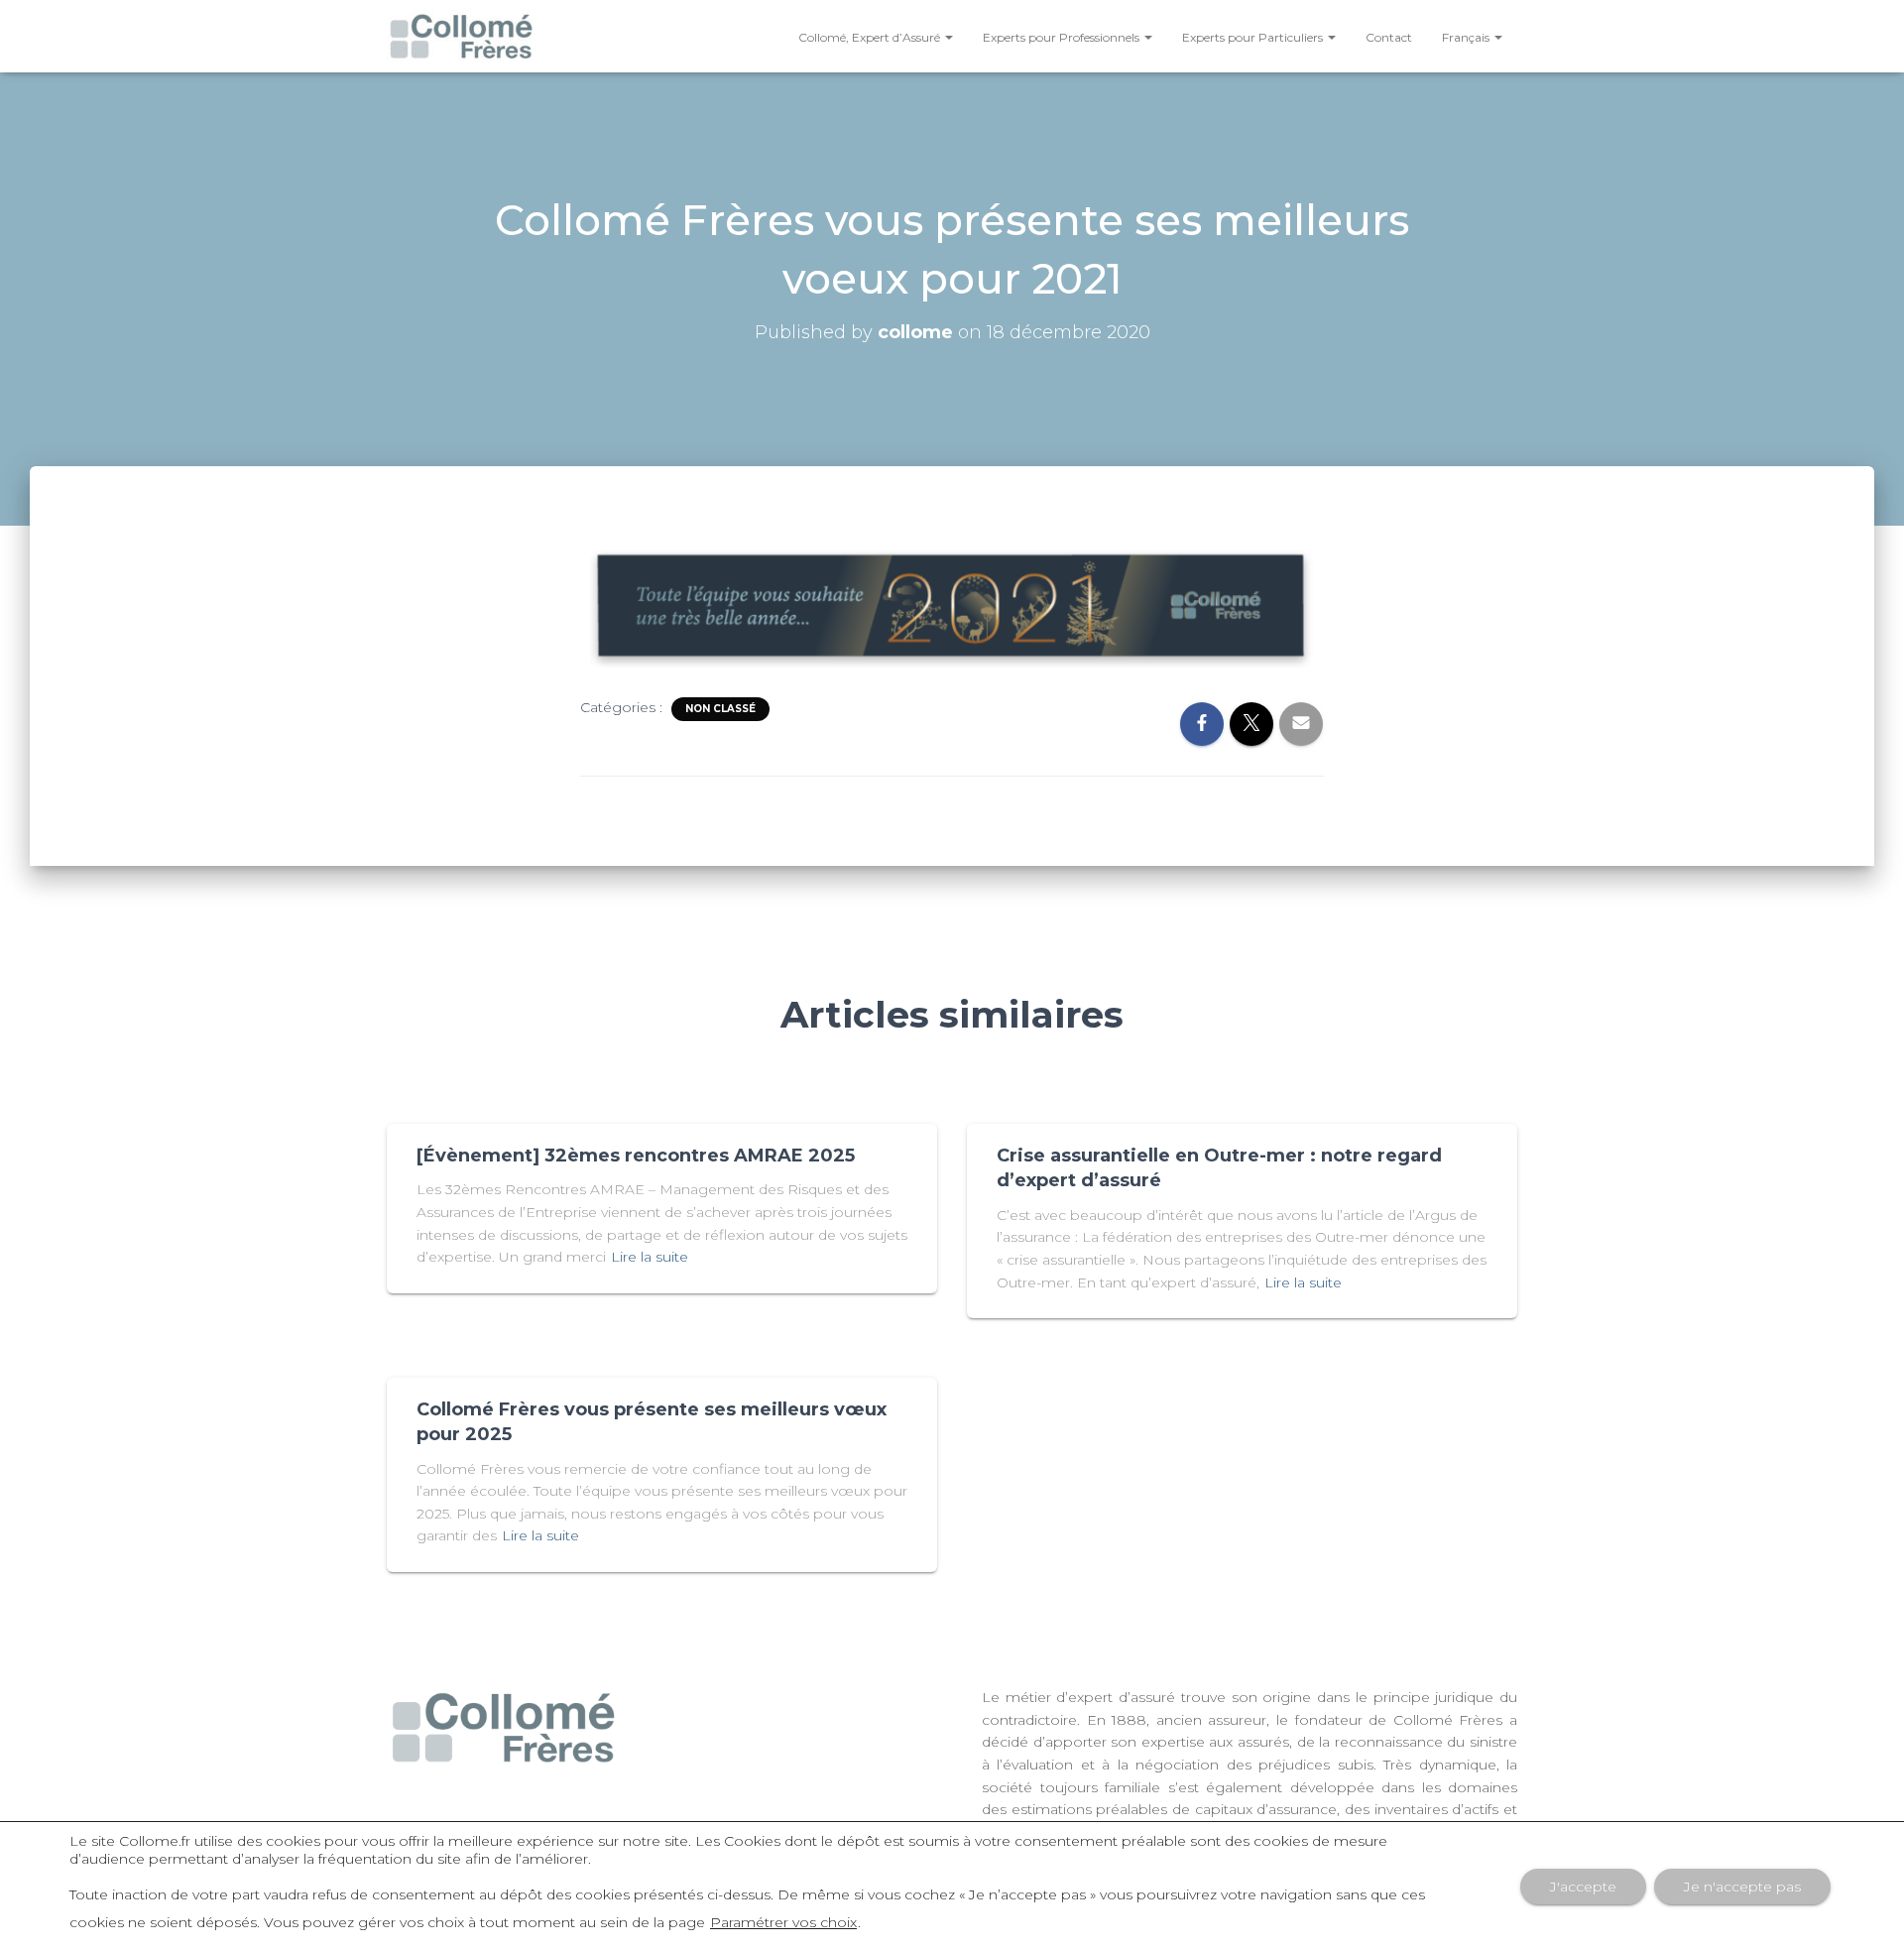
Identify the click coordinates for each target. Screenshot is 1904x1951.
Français (1467, 37)
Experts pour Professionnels (1063, 37)
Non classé (720, 709)
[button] (948, 37)
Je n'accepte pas (1742, 1887)
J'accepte (1583, 1887)
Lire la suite (650, 1257)
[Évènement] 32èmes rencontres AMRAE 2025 (636, 1156)
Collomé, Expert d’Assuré (871, 37)
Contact (1389, 37)
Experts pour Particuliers (1254, 37)
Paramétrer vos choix (783, 1922)
